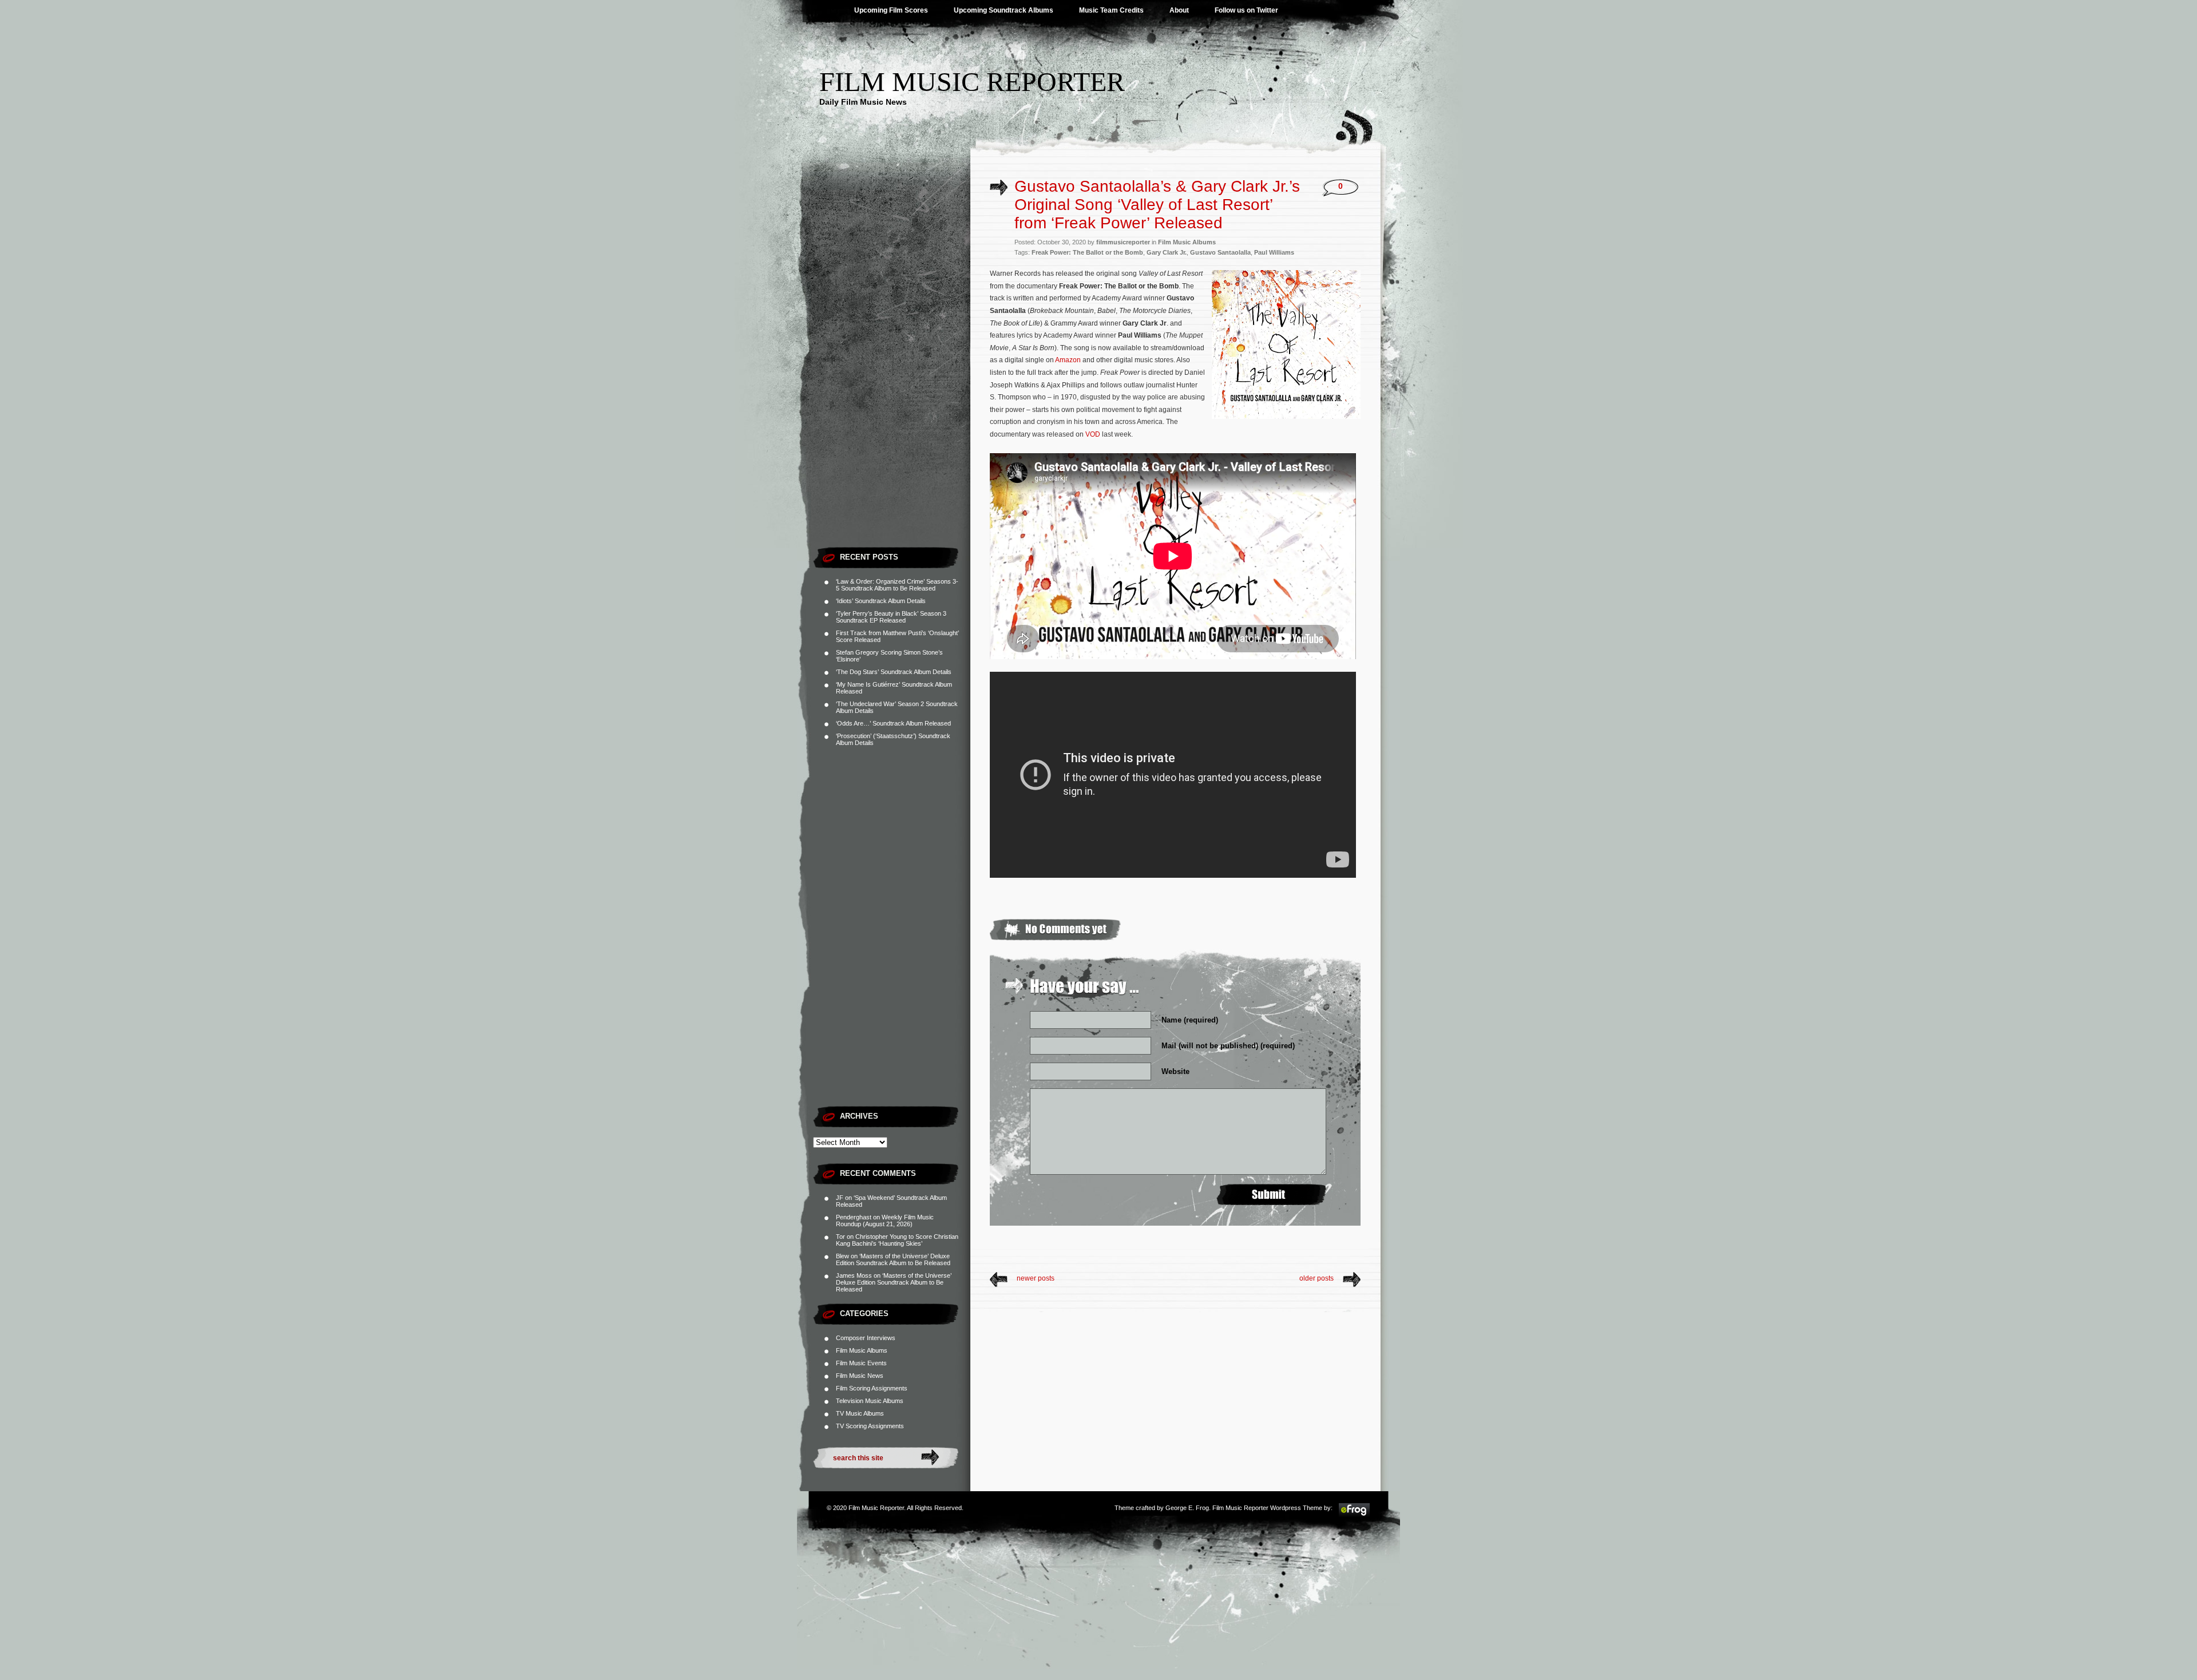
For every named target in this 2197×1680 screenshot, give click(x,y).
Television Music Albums (870, 1401)
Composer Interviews (866, 1338)
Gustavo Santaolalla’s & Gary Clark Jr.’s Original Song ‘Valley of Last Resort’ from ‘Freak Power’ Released (1157, 205)
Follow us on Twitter (1246, 10)
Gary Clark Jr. (1167, 252)
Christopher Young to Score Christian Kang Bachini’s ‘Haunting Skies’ (897, 1240)
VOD (1093, 434)
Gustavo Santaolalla (1220, 252)
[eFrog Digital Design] (1354, 1515)
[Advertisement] (892, 369)
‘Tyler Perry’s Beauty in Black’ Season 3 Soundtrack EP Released (891, 617)
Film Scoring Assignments (872, 1388)
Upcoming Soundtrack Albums (1004, 10)
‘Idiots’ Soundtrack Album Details (881, 601)
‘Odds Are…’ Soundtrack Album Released (893, 723)
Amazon (1068, 360)
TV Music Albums (860, 1413)
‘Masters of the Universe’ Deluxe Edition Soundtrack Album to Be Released (893, 1259)
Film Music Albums (862, 1350)
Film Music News (860, 1376)
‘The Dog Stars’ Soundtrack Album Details (894, 672)
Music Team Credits (1111, 10)
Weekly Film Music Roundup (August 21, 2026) (885, 1221)
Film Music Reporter (972, 82)
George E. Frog (1187, 1508)
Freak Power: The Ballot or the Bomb (1087, 252)
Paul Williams (1274, 252)
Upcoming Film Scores (891, 10)
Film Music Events (861, 1363)
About (1179, 10)
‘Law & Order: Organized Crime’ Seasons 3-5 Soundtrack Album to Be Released (897, 585)
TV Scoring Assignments (870, 1426)
